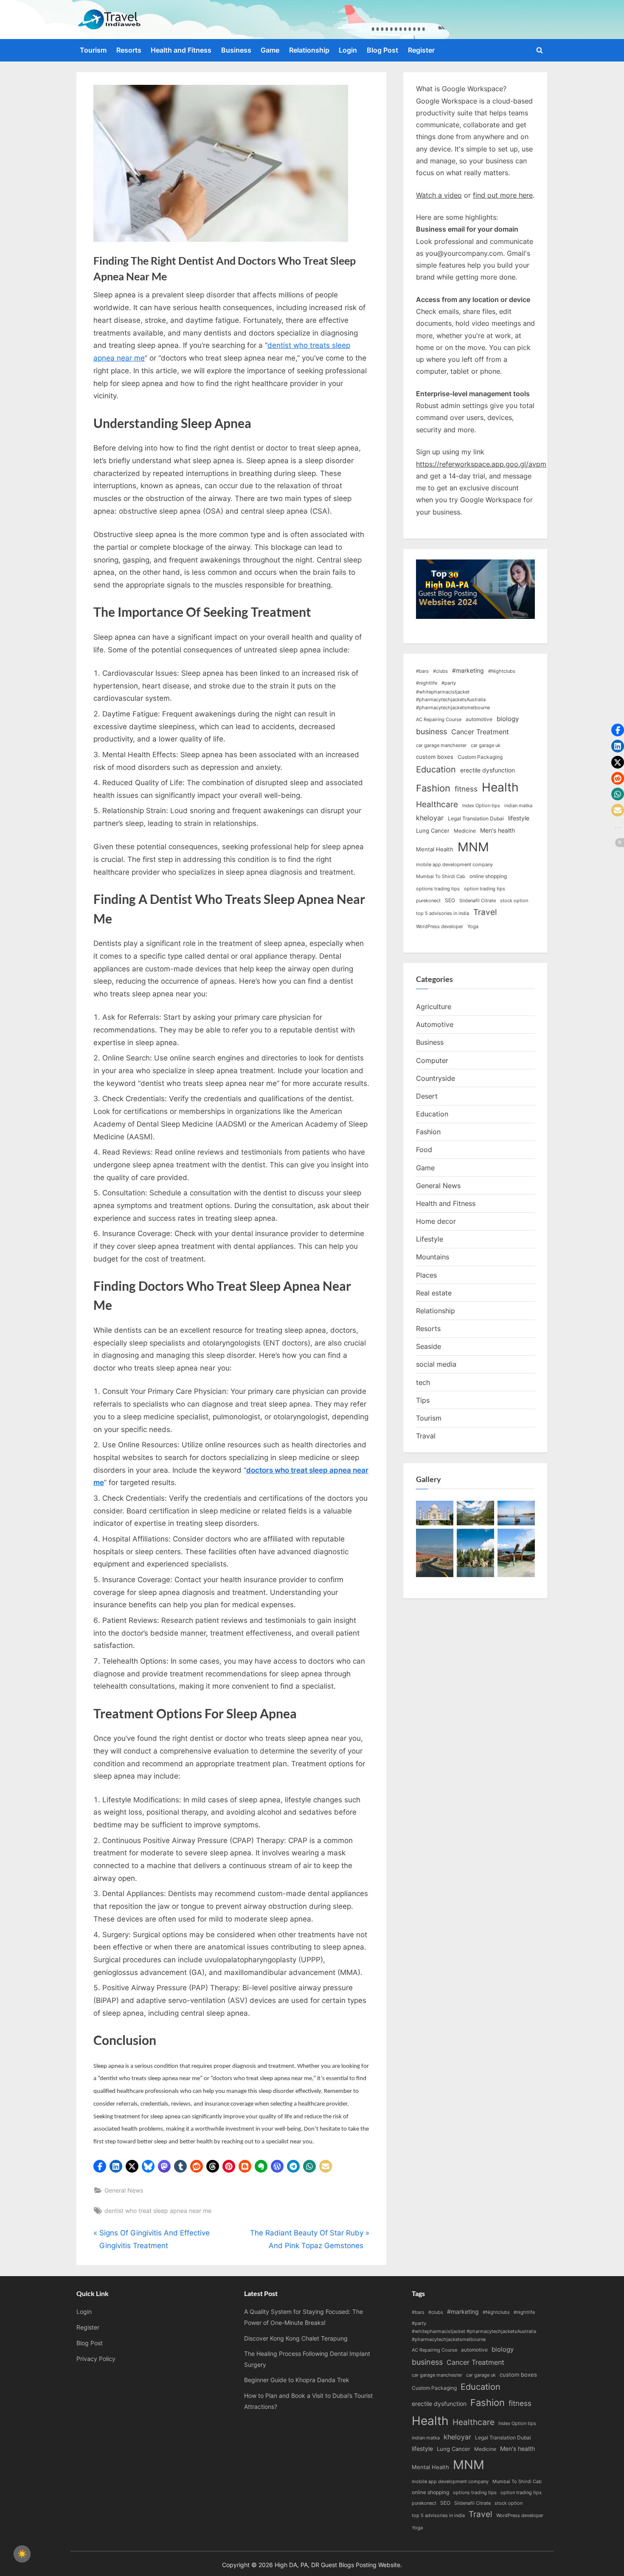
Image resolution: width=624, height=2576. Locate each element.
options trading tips (438, 889)
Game (270, 50)
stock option (514, 901)
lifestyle (519, 818)
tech (423, 1382)
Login (348, 50)
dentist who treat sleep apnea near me (158, 2211)
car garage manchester (441, 745)
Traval (426, 1436)
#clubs (440, 671)
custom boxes (435, 757)
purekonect (428, 901)
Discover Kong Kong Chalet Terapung (296, 2338)
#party (449, 683)
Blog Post (382, 50)
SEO (450, 900)
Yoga (473, 927)
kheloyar (430, 818)
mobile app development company (454, 865)
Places (426, 1275)
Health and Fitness (181, 50)
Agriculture (434, 1007)
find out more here (503, 195)
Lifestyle (430, 1239)
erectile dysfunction (488, 770)
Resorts (129, 50)
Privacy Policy (96, 2359)
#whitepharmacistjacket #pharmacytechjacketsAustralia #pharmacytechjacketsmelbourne (453, 700)
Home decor (436, 1221)
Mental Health (435, 849)
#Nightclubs (502, 671)
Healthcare (437, 804)
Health (500, 787)
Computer (432, 1060)
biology (508, 719)
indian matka (518, 806)
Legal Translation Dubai (476, 818)
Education (436, 769)
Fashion (433, 788)
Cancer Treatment (480, 732)
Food (424, 1150)
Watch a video (439, 195)
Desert (427, 1096)
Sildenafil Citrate (478, 901)
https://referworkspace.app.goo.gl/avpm (481, 464)
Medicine (465, 831)
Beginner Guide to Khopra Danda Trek (297, 2380)
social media (436, 1364)
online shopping (488, 876)
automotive (479, 719)
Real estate (434, 1293)
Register (421, 50)
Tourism (93, 50)
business (431, 731)
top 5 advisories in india (443, 913)
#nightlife (427, 683)
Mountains (433, 1257)
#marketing (468, 670)
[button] (100, 2166)
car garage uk (486, 745)
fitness (466, 789)
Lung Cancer (433, 831)
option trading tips (485, 889)
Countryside (436, 1078)
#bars (422, 671)
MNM (473, 847)
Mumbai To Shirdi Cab (441, 877)
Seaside (429, 1346)
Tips (423, 1400)
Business (236, 50)
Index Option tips (481, 806)
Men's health (498, 830)
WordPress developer (440, 927)
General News (124, 2190)
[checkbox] (22, 2554)
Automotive (435, 1024)
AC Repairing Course (439, 720)
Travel (485, 912)
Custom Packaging (480, 757)
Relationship (309, 50)
